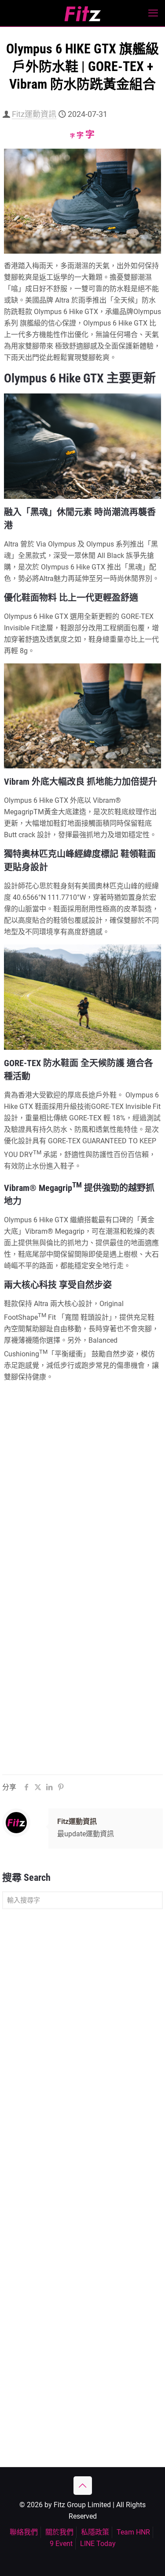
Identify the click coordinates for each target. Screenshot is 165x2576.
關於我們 (59, 2532)
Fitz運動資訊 (34, 114)
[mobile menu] (153, 13)
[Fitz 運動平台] (82, 13)
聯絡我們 (24, 2532)
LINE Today (98, 2544)
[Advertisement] (82, 2005)
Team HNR (133, 2532)
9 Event (61, 2544)
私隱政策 (95, 2532)
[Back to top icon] (83, 2486)
